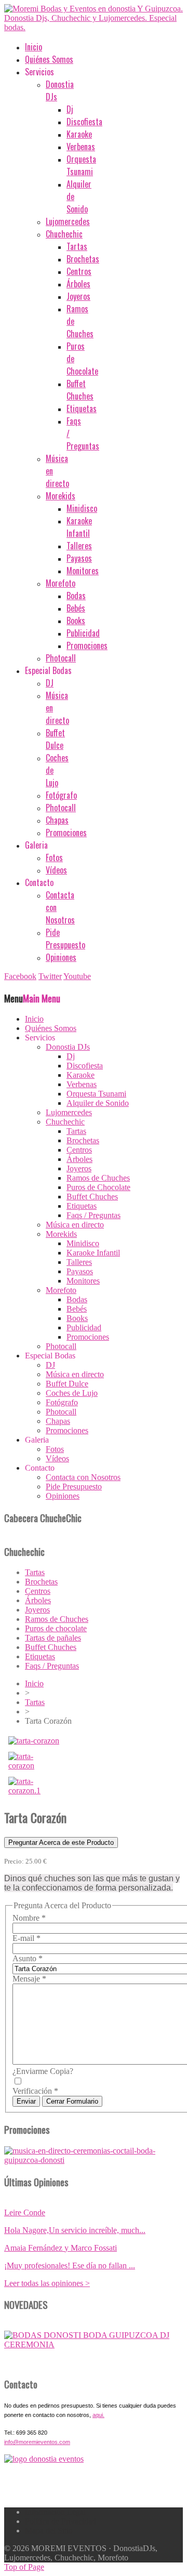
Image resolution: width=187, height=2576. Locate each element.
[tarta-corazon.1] (32, 1791)
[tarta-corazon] (34, 1741)
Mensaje (29, 1979)
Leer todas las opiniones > (47, 2283)
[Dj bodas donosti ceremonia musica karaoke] (44, 2459)
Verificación (35, 2091)
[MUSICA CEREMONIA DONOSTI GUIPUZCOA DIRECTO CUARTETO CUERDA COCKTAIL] (94, 2344)
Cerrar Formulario (72, 2101)
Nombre (29, 1918)
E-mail (26, 1938)
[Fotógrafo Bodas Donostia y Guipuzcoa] (94, 2160)
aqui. (98, 2415)
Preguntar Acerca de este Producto (61, 1842)
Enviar (26, 2101)
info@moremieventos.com (37, 2442)
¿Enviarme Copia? (43, 2071)
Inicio (34, 1683)
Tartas (35, 1702)
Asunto (28, 1958)
